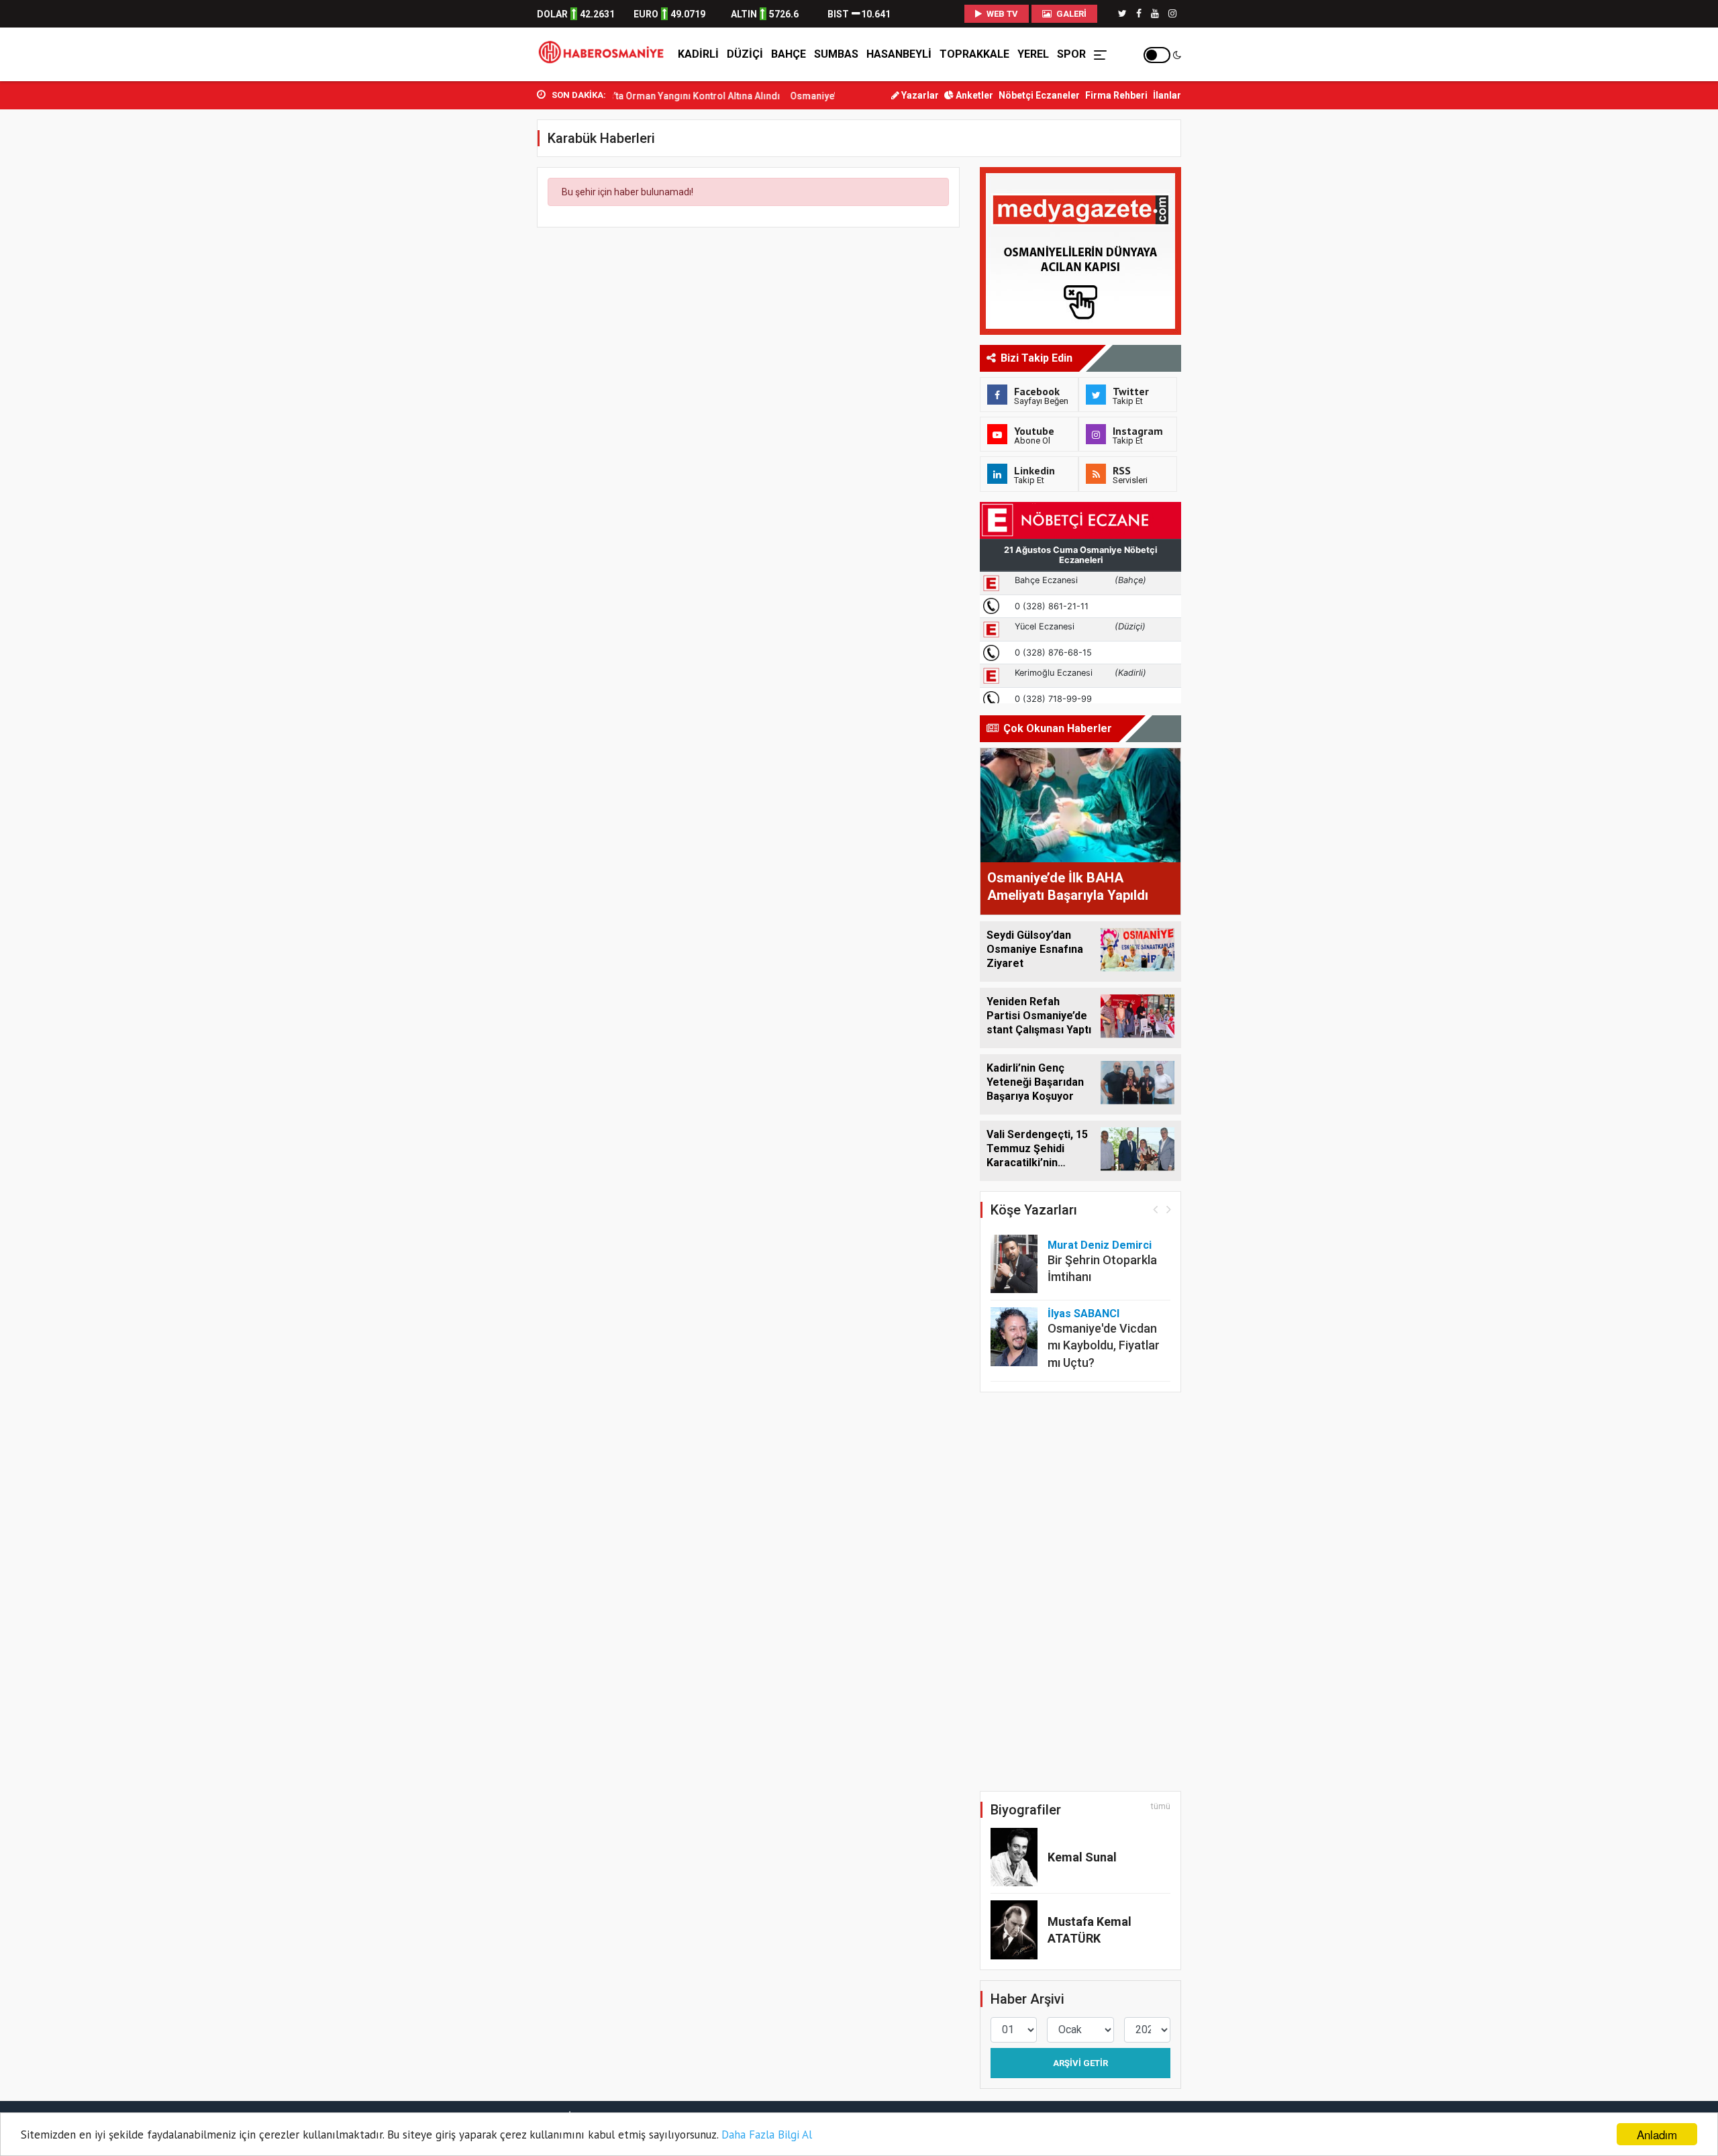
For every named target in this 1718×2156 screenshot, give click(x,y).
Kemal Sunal (1082, 1857)
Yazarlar (919, 95)
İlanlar (1167, 95)
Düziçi (745, 54)
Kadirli (698, 54)
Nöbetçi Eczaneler (1039, 95)
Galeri (1070, 14)
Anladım (1657, 2134)
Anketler (973, 95)
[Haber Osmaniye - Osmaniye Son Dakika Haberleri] (605, 54)
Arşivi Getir (1080, 2063)
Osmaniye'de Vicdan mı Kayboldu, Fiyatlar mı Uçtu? (1104, 1345)
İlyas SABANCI (1083, 1314)
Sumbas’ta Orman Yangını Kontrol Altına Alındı (636, 96)
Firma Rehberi (1116, 95)
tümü (1161, 1806)
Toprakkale (974, 54)
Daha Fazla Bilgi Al (767, 2135)
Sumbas (836, 54)
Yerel (1033, 54)
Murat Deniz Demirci (1100, 1245)
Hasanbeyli (899, 54)
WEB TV (1001, 14)
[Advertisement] (476, 296)
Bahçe (789, 54)
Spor (1071, 54)
